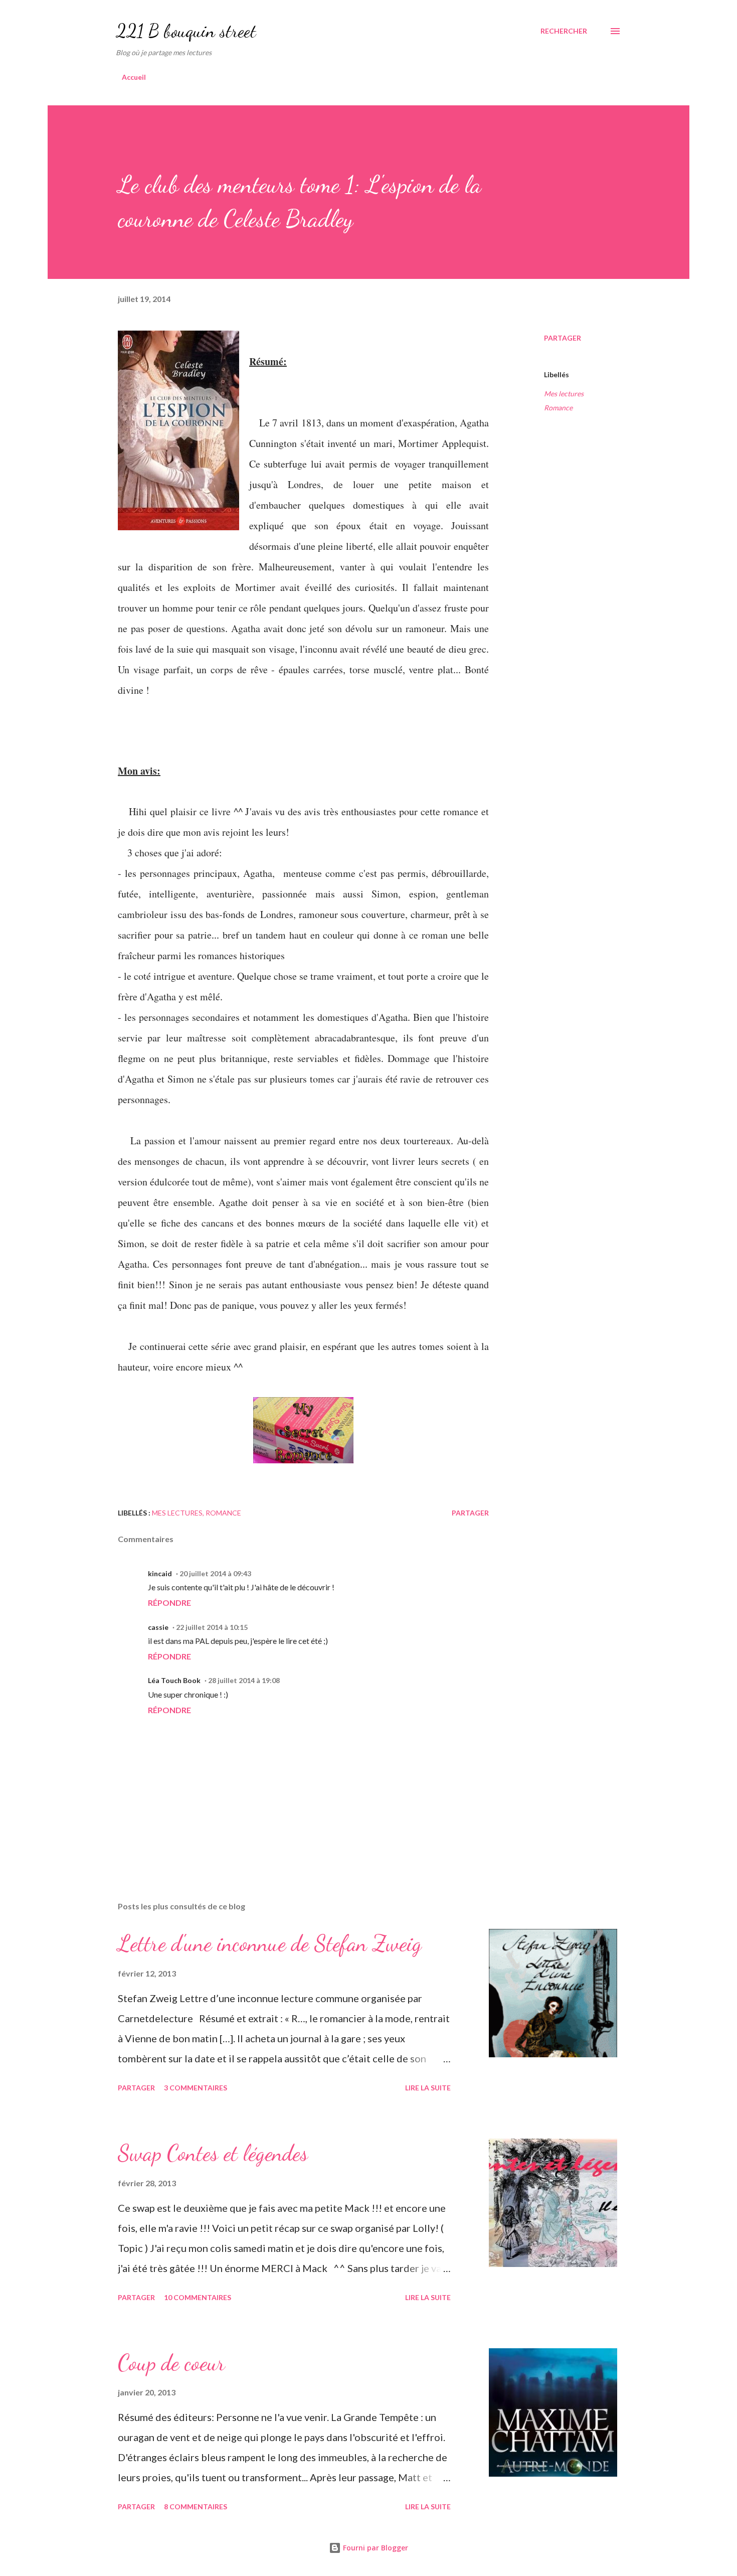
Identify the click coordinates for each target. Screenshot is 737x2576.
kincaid (160, 1573)
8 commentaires (196, 2507)
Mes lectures (564, 394)
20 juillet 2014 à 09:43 (215, 1573)
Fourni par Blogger (375, 2548)
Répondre (169, 1603)
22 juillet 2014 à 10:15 (212, 1627)
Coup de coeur (171, 2363)
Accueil (134, 77)
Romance (558, 408)
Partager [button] (563, 338)
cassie (158, 1627)
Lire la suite (428, 2088)
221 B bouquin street (186, 31)
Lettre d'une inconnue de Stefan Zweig (270, 1943)
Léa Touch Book (174, 1680)
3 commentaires (196, 2088)
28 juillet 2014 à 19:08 (244, 1680)
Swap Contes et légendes (213, 2153)
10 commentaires (198, 2297)
